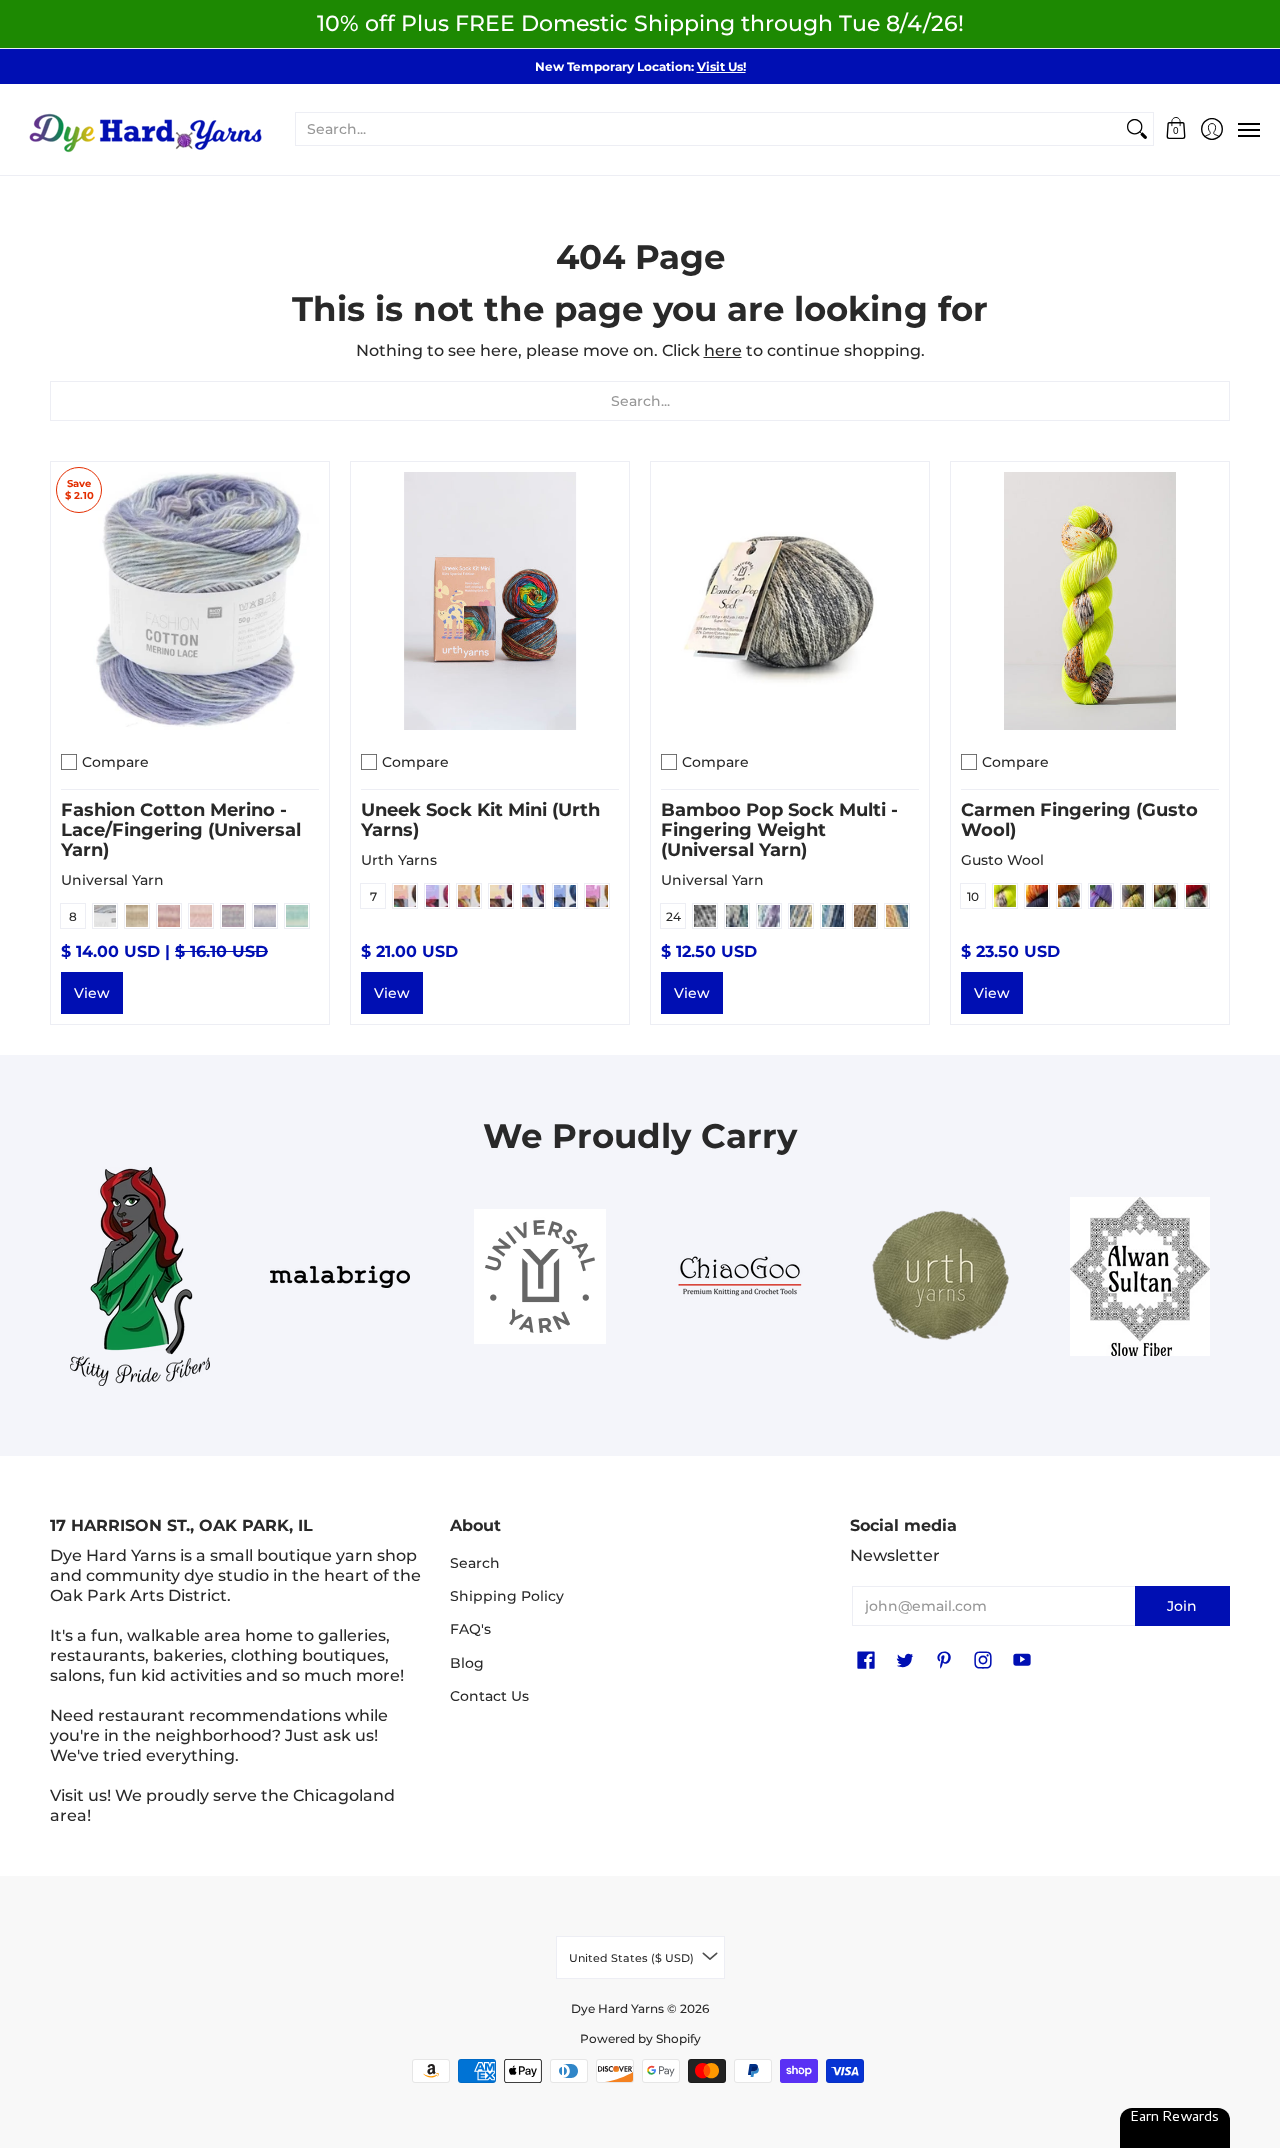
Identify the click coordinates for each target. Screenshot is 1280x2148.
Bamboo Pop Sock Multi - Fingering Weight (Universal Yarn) (779, 830)
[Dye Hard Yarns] (145, 129)
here (723, 350)
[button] (1176, 129)
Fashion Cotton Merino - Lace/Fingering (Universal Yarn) (181, 830)
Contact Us (489, 1696)
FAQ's (470, 1629)
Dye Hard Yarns (617, 2008)
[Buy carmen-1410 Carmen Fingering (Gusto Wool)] (1090, 601)
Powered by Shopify (640, 2038)
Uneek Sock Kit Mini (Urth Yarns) (480, 820)
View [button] (92, 993)
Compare (115, 762)
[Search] (1137, 129)
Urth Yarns (399, 860)
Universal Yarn (112, 880)
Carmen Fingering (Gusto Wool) (1079, 820)
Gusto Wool (1002, 860)
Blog (467, 1663)
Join (1182, 1606)
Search (475, 1563)
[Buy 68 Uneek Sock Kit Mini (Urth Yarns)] (490, 601)
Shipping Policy (507, 1596)
